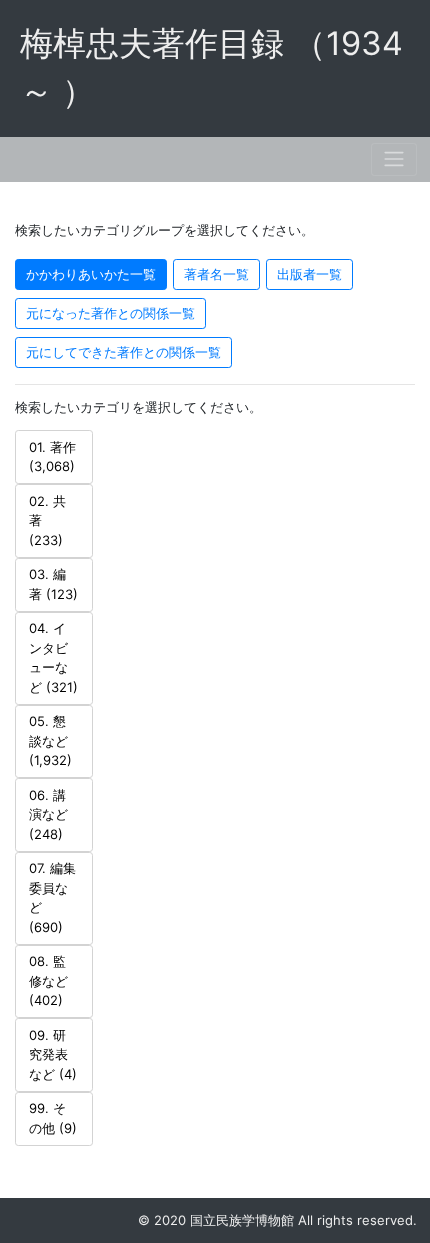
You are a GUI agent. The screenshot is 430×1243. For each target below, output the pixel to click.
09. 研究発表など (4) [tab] (53, 1054)
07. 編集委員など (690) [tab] (52, 897)
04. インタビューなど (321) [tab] (53, 657)
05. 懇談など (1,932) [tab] (50, 740)
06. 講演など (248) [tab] (48, 814)
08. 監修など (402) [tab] (48, 980)
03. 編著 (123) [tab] (53, 584)
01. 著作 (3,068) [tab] (52, 457)
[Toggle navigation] (394, 159)
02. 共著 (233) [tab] (47, 520)
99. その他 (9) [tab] (53, 1118)
